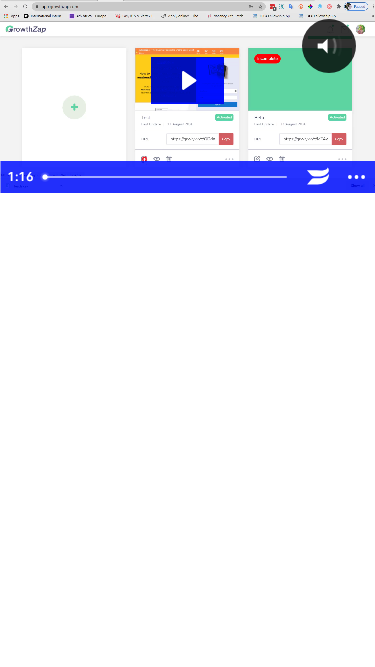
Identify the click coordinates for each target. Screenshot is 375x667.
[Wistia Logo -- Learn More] (318, 177)
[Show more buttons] (356, 177)
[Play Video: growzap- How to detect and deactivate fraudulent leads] (187, 80)
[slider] (167, 177)
